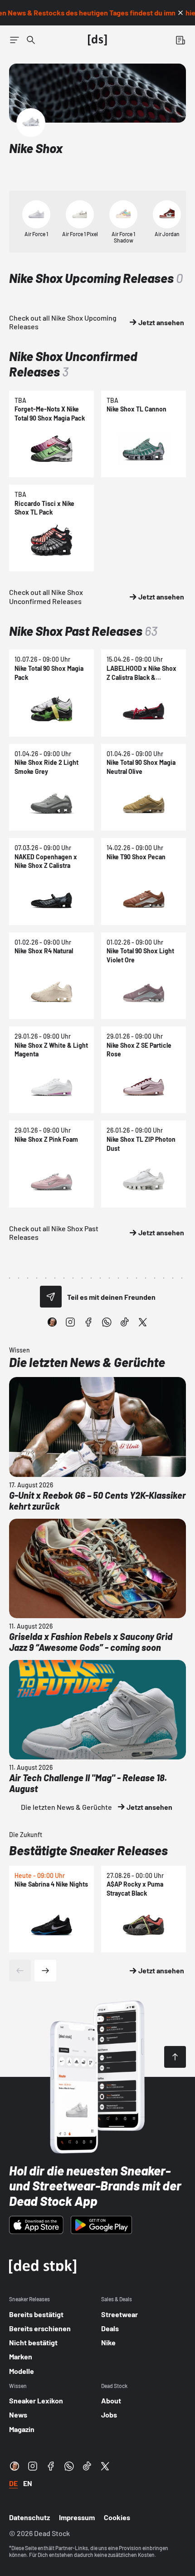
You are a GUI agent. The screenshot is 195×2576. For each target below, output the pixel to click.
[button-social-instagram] (70, 1322)
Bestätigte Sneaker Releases (88, 1850)
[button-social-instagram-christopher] (52, 1322)
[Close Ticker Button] (180, 13)
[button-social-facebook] (88, 1322)
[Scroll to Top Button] (175, 2057)
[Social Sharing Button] (51, 1297)
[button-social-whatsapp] (107, 1322)
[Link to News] (31, 40)
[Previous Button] (20, 1971)
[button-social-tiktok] (125, 1322)
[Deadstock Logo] (97, 40)
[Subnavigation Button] (15, 40)
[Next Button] (45, 1971)
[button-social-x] (143, 1322)
